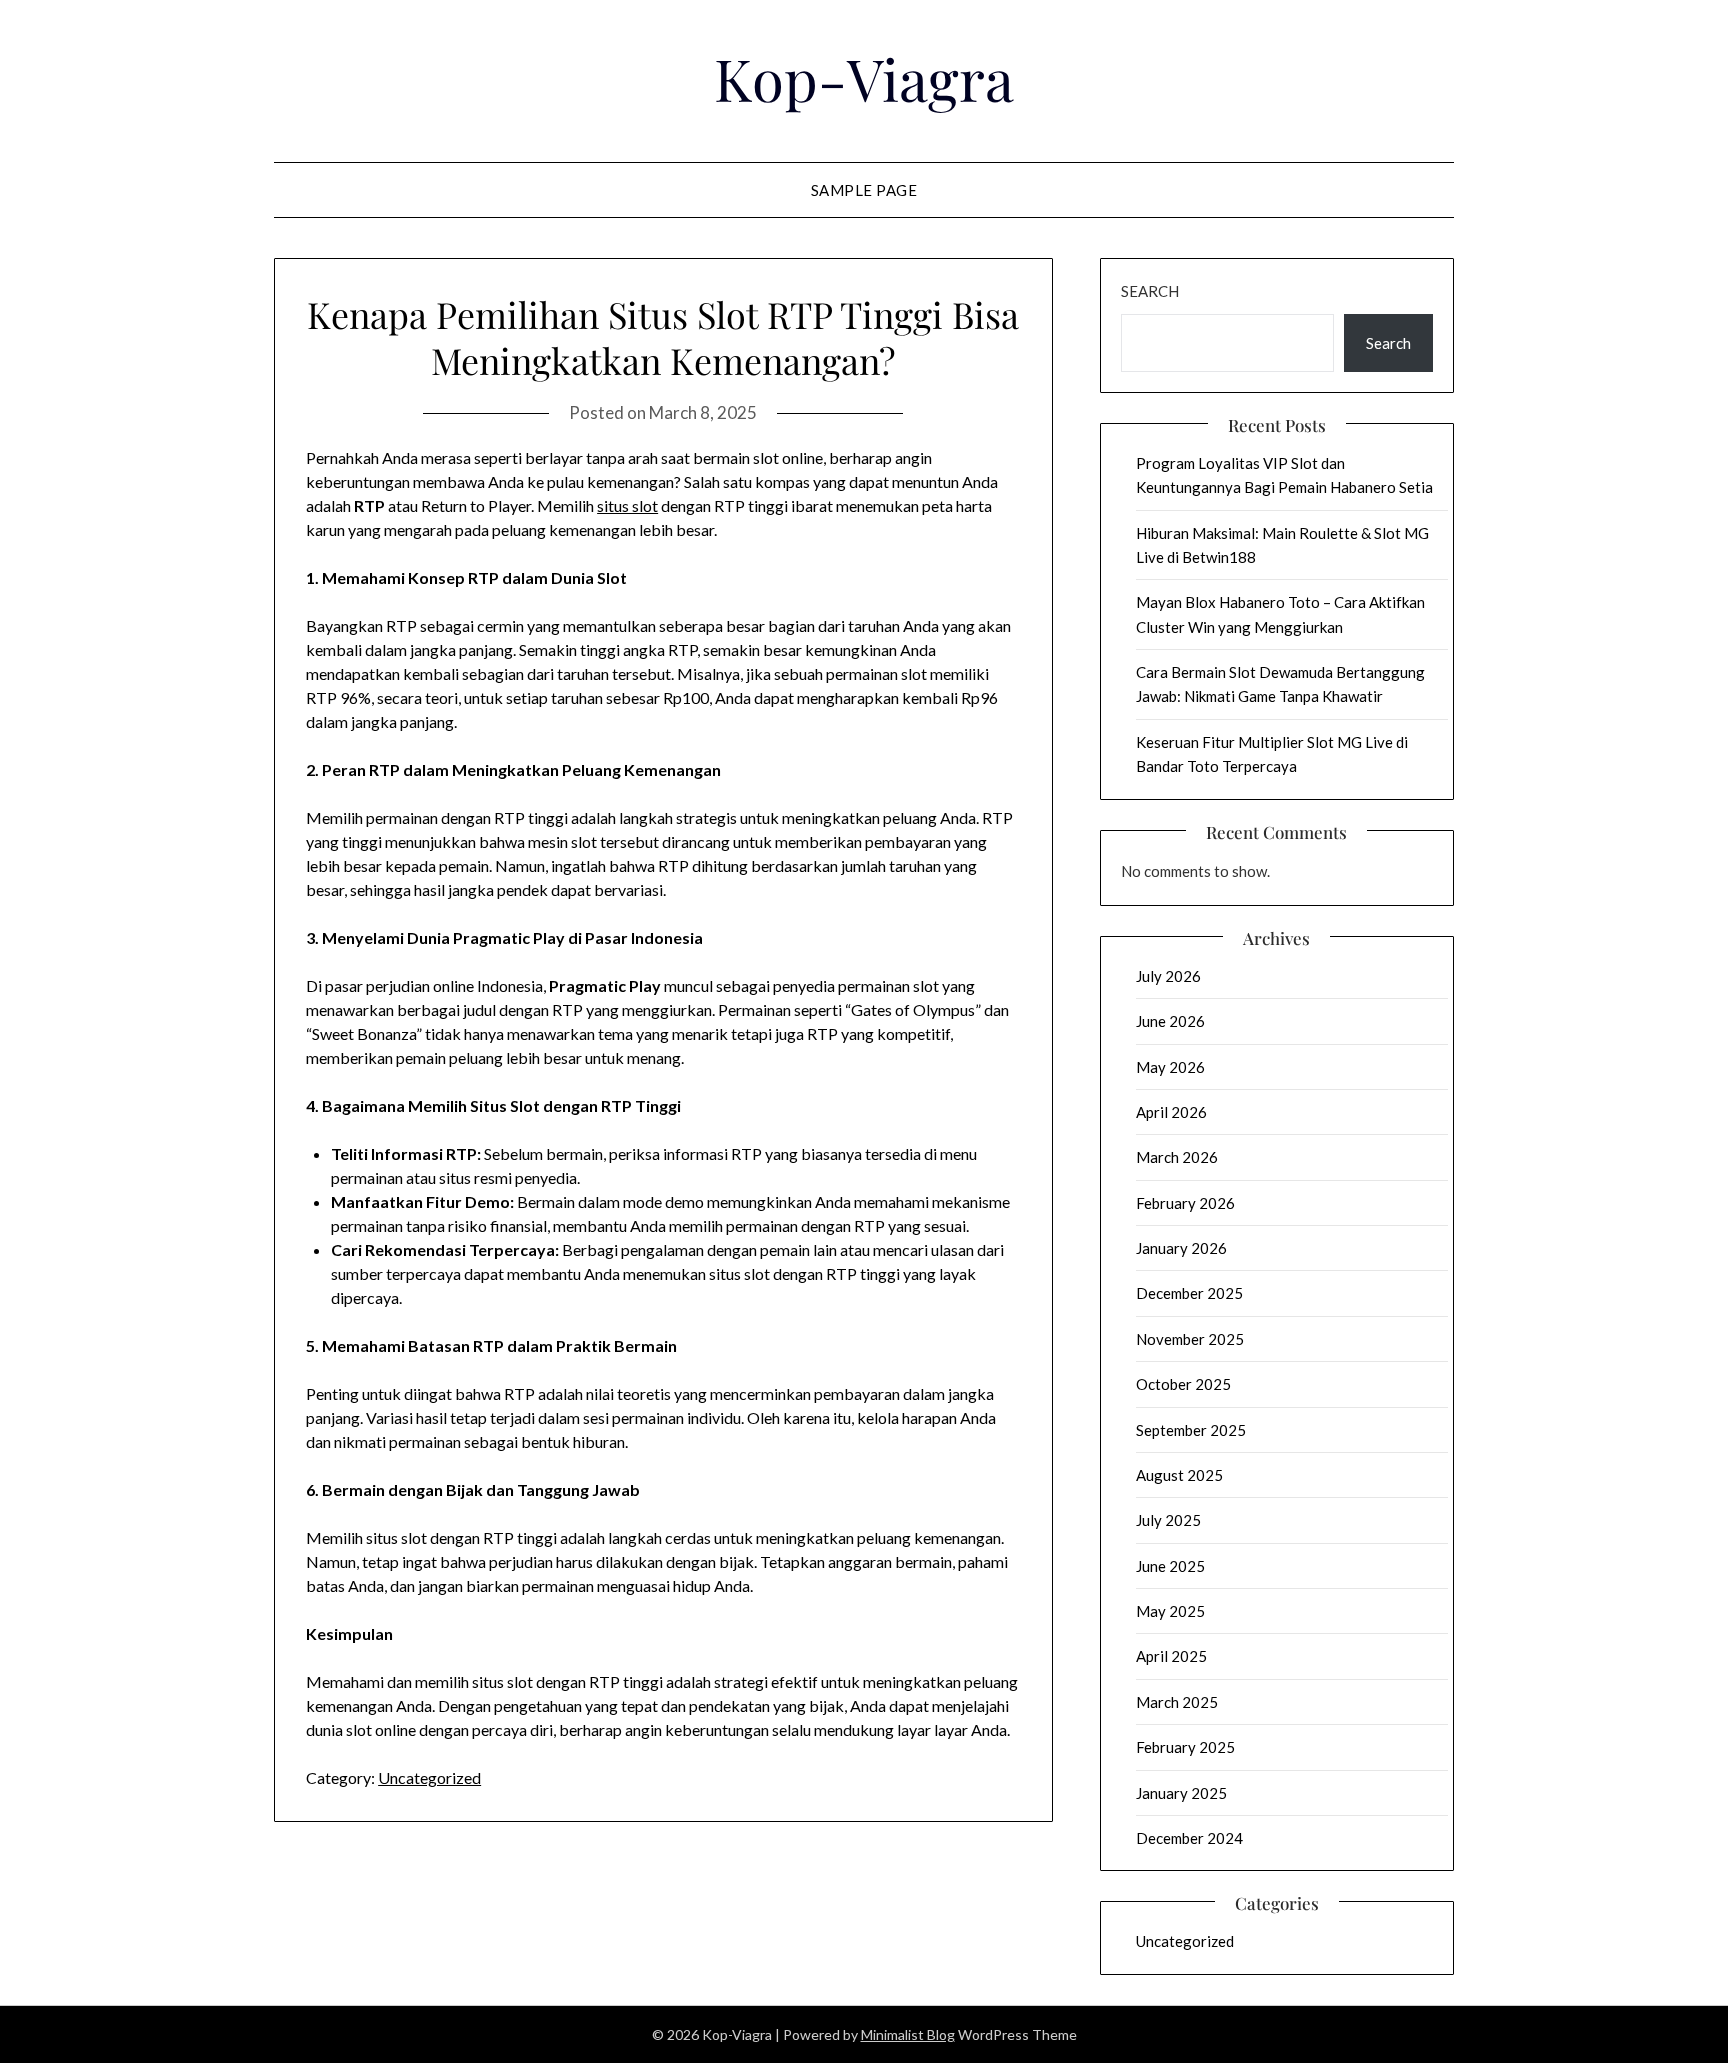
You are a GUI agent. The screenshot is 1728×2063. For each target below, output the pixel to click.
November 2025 (1190, 1339)
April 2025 (1171, 1656)
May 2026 (1170, 1067)
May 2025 (1170, 1611)
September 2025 (1191, 1430)
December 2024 (1189, 1838)
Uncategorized (429, 1777)
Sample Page (864, 190)
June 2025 (1170, 1566)
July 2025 (1168, 1520)
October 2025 (1183, 1384)
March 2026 (1177, 1157)
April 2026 (1171, 1112)
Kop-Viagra (864, 78)
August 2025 (1179, 1475)
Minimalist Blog (908, 2034)
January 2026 (1181, 1248)
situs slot (627, 505)
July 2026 (1168, 976)
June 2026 (1170, 1021)
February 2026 (1185, 1203)
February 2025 (1185, 1747)
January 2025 (1181, 1793)
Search (1150, 291)
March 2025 (1177, 1702)
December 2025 (1189, 1293)
